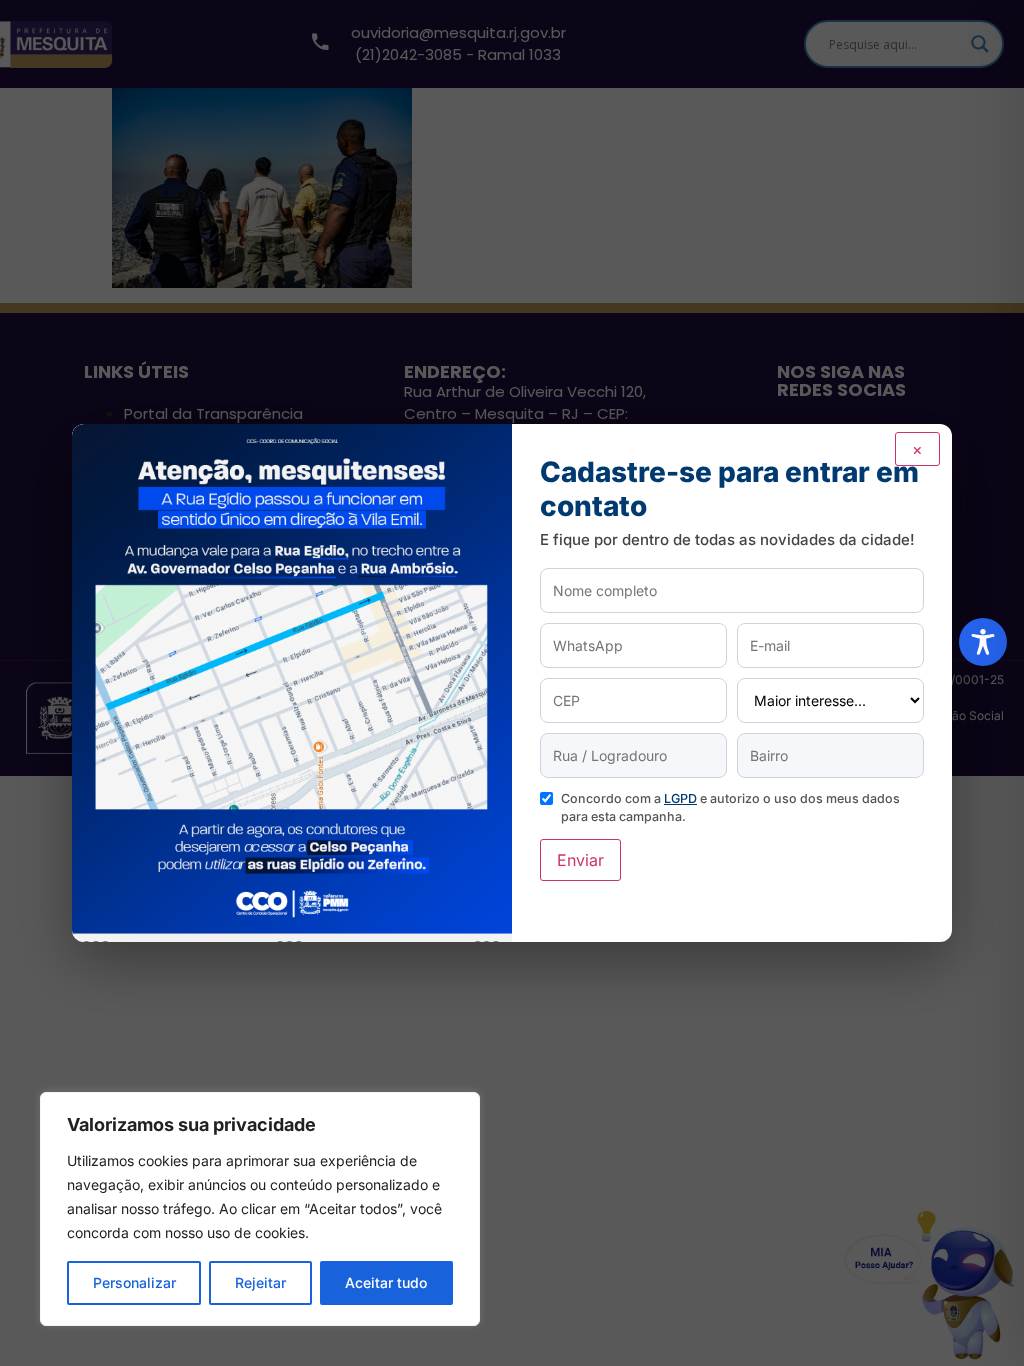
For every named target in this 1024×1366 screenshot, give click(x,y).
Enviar (580, 860)
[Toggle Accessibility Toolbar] (983, 642)
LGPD (680, 798)
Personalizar (134, 1282)
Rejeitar (260, 1282)
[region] (260, 1209)
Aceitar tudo (386, 1282)
